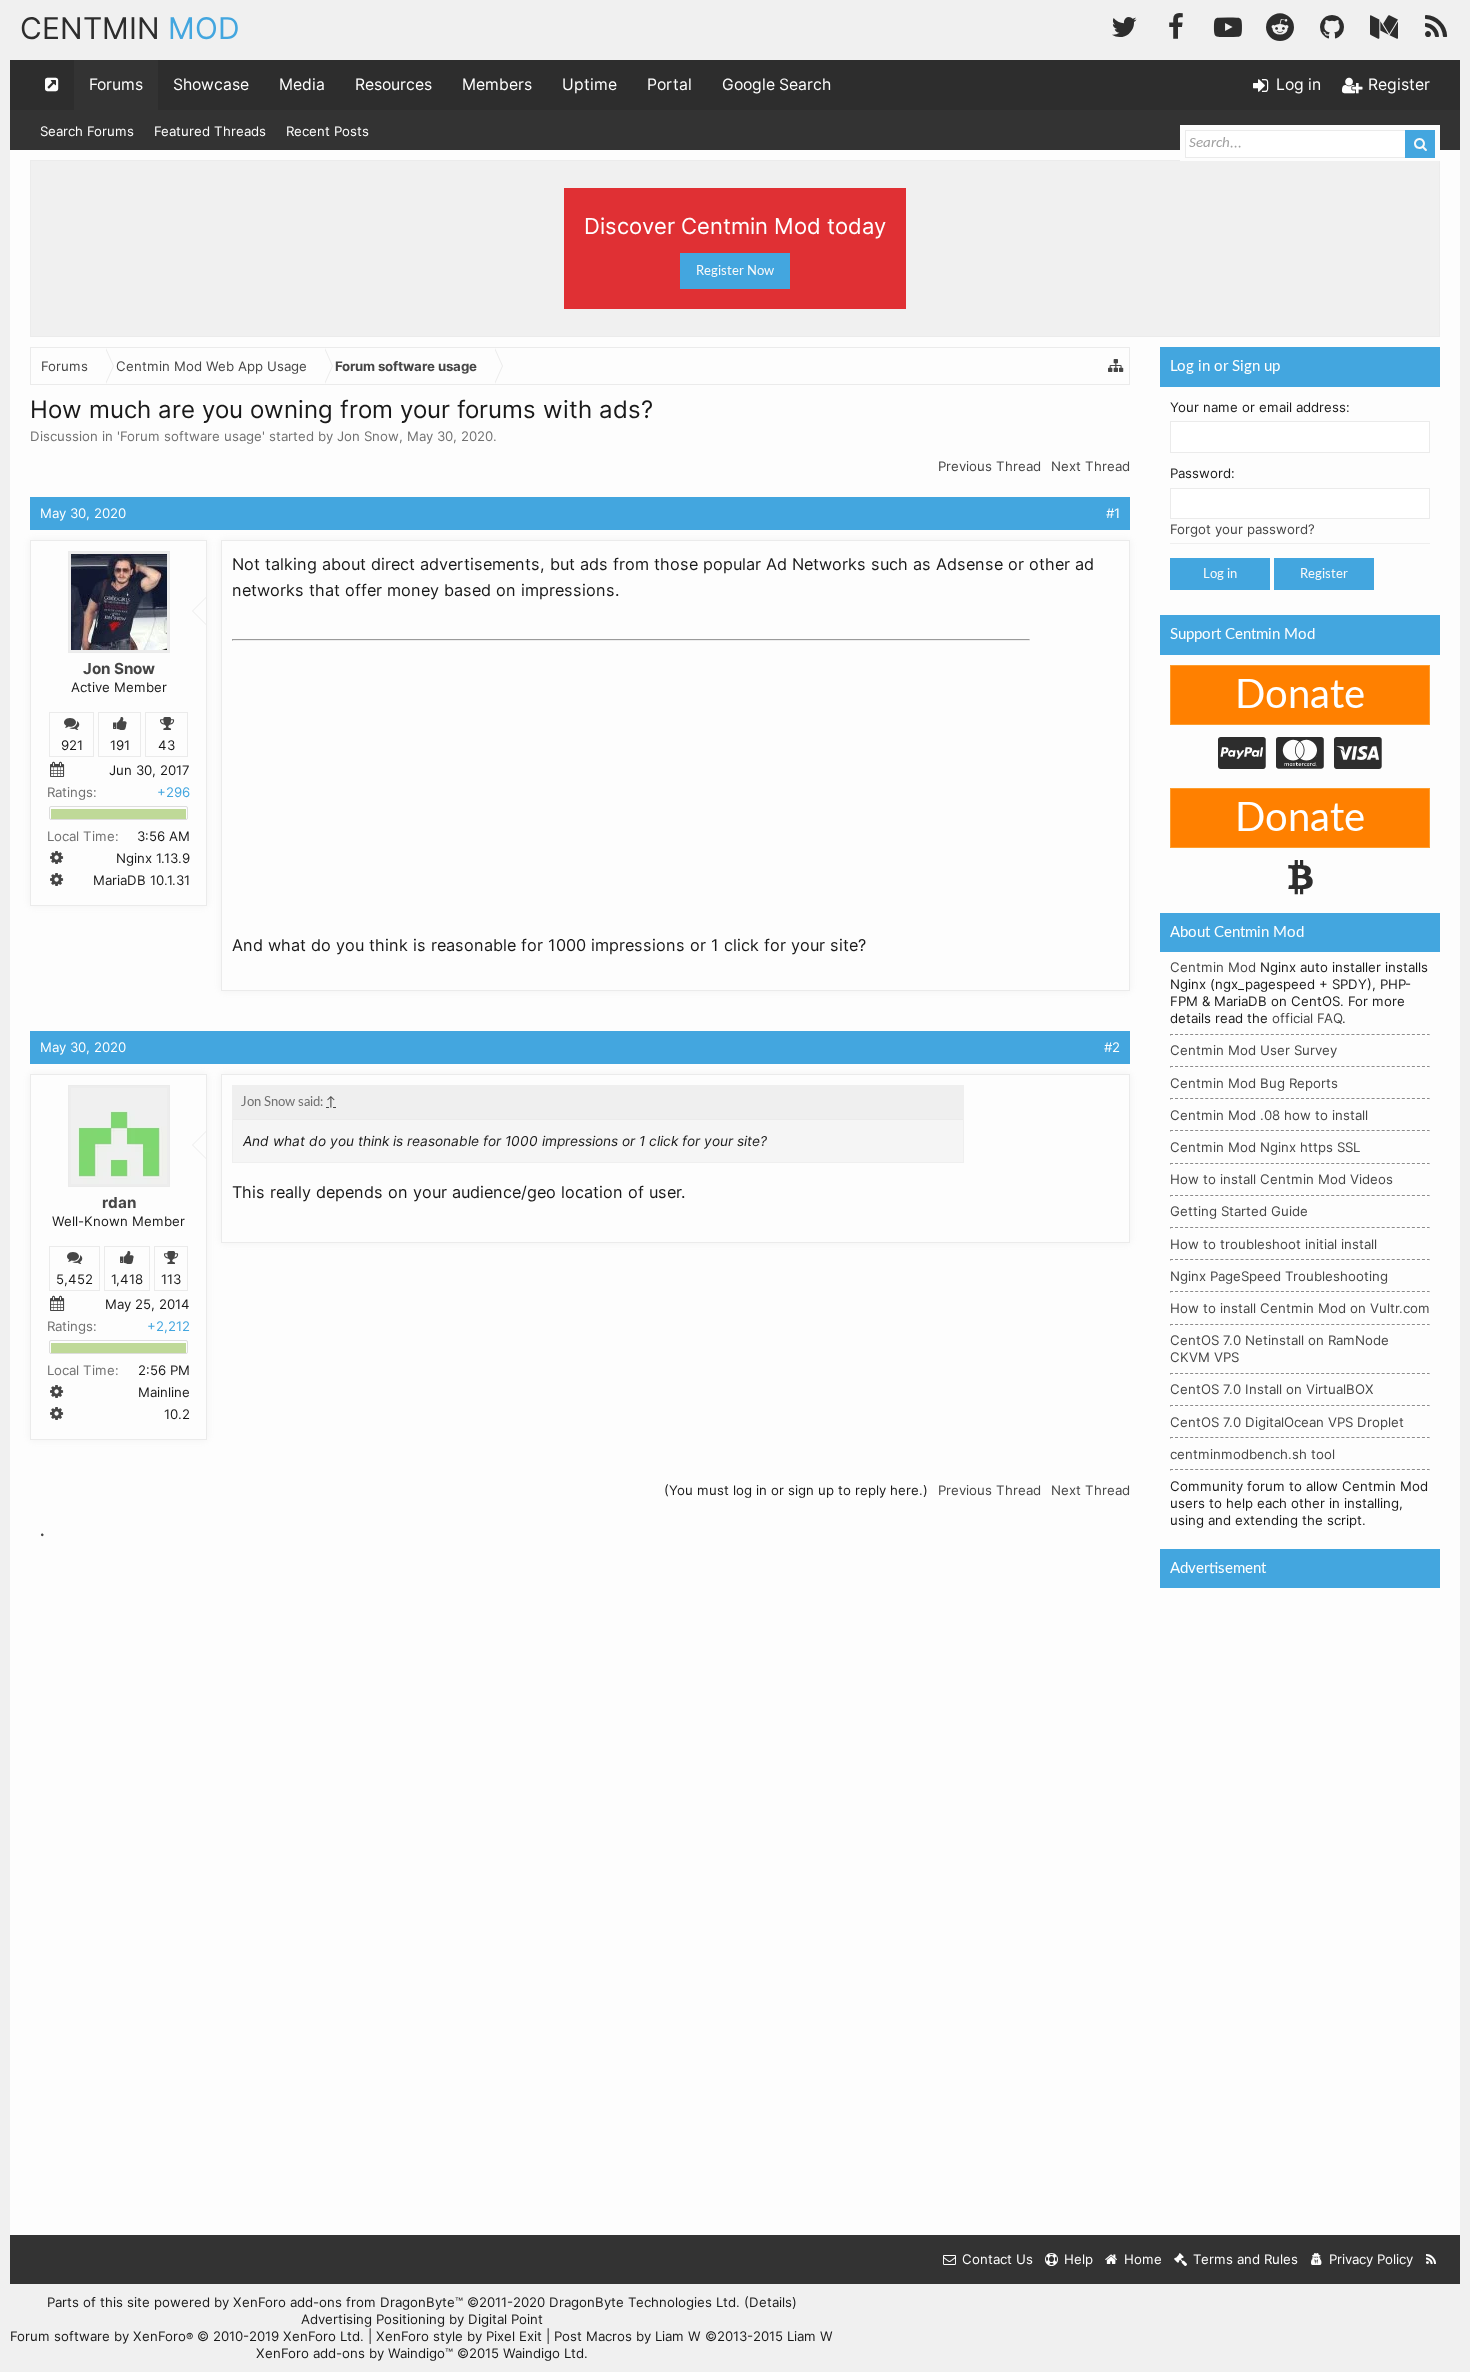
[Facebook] (1176, 24)
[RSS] (1436, 24)
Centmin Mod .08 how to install (1269, 1115)
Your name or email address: (1260, 407)
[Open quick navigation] (52, 85)
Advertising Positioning (373, 2319)
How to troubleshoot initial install (1273, 1244)
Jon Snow (368, 436)
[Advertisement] (382, 774)
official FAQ (1307, 1018)
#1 (1113, 513)
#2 (1112, 1047)
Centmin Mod (1213, 967)
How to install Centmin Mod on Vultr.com (1300, 1308)
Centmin (130, 28)
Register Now (735, 271)
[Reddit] (1280, 24)
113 (171, 1279)
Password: (1202, 473)
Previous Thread (989, 466)
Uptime (589, 84)
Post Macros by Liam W (693, 2336)
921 (72, 745)
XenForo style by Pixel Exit (459, 2336)
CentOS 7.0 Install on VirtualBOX (1272, 1389)
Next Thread (1090, 466)
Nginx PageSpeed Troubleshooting (1279, 1276)
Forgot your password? (1242, 529)
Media (302, 84)
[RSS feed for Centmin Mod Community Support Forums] (1431, 2259)
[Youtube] (1228, 24)
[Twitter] (1124, 24)
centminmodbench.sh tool (1252, 1454)
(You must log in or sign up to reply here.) (796, 1490)
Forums (116, 84)
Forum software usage (191, 436)
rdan (119, 1202)
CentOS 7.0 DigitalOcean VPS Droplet (1287, 1422)
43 (166, 745)
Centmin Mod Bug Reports (1254, 1083)
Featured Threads (210, 131)
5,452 (74, 1279)
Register (1324, 574)
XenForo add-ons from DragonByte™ (348, 2302)
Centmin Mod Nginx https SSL (1265, 1147)
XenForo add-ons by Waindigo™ (354, 2353)
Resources (393, 84)
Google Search (776, 84)
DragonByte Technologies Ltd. (644, 2302)
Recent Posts (327, 131)
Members (497, 84)
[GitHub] (1332, 24)
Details (770, 2302)
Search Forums (87, 131)
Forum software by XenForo (187, 2336)
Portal (669, 84)
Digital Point (505, 2319)
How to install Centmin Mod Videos (1281, 1179)
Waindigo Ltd (543, 2353)
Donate (1300, 696)
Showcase (211, 84)
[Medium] (1384, 24)
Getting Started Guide (1239, 1211)
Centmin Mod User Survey (1253, 1050)
